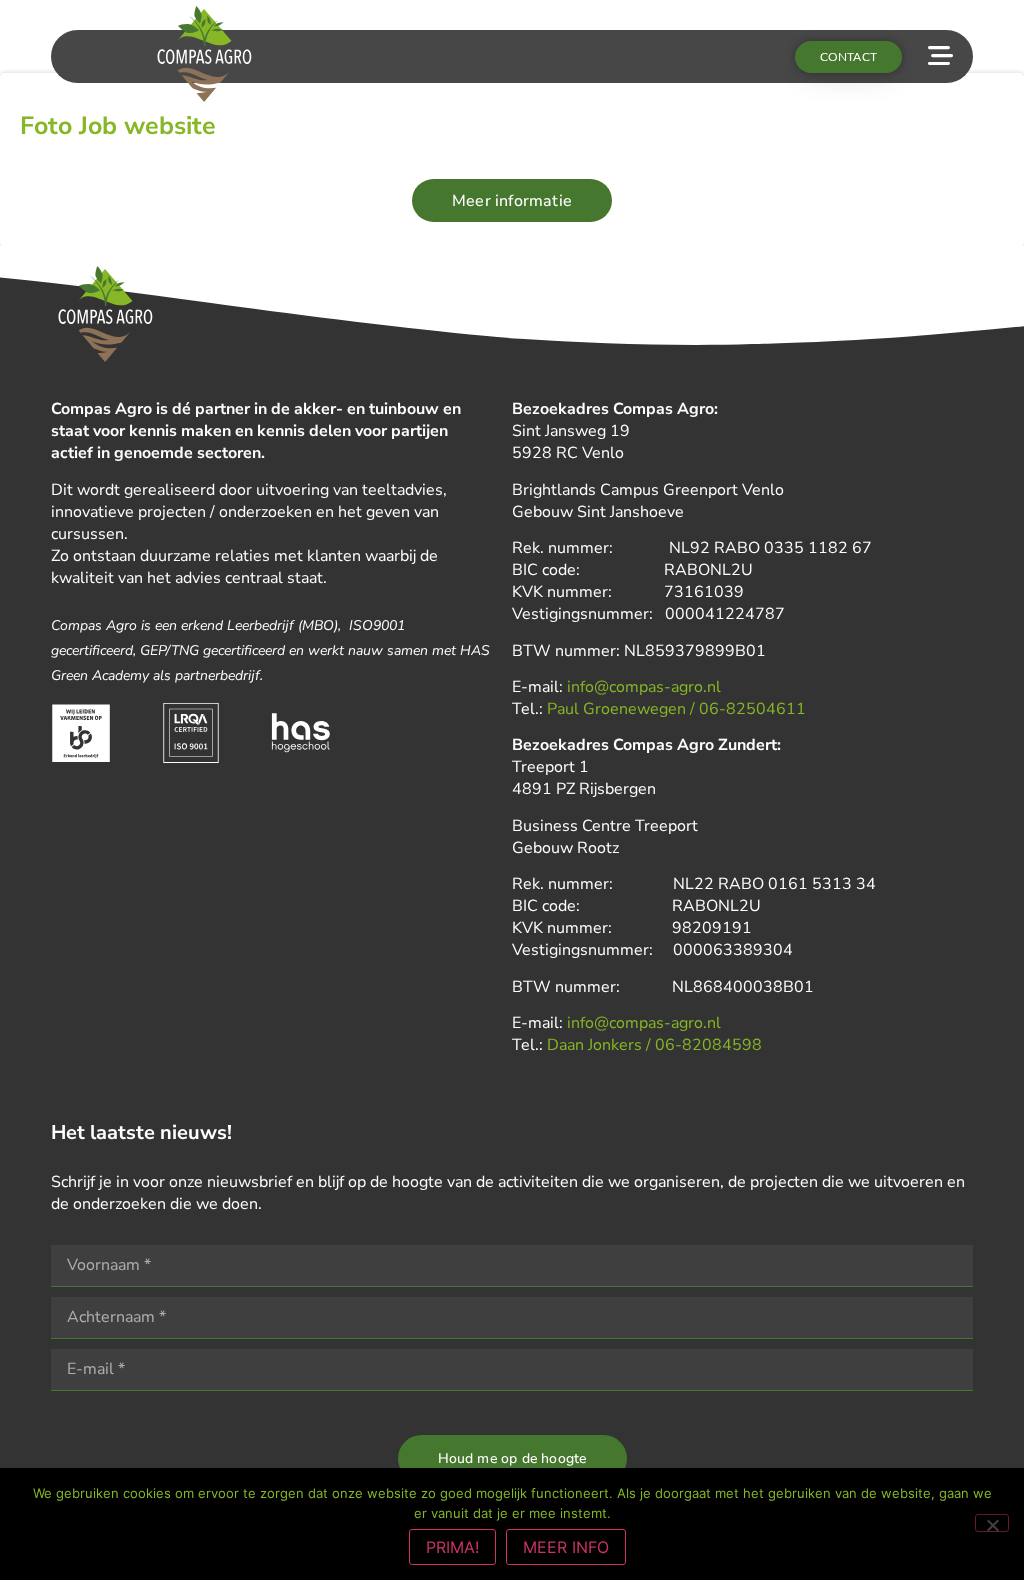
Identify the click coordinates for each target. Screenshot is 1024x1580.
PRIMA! (452, 1547)
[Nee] (992, 1523)
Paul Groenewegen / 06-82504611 (676, 709)
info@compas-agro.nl (644, 687)
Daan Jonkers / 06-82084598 (654, 1045)
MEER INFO (566, 1547)
